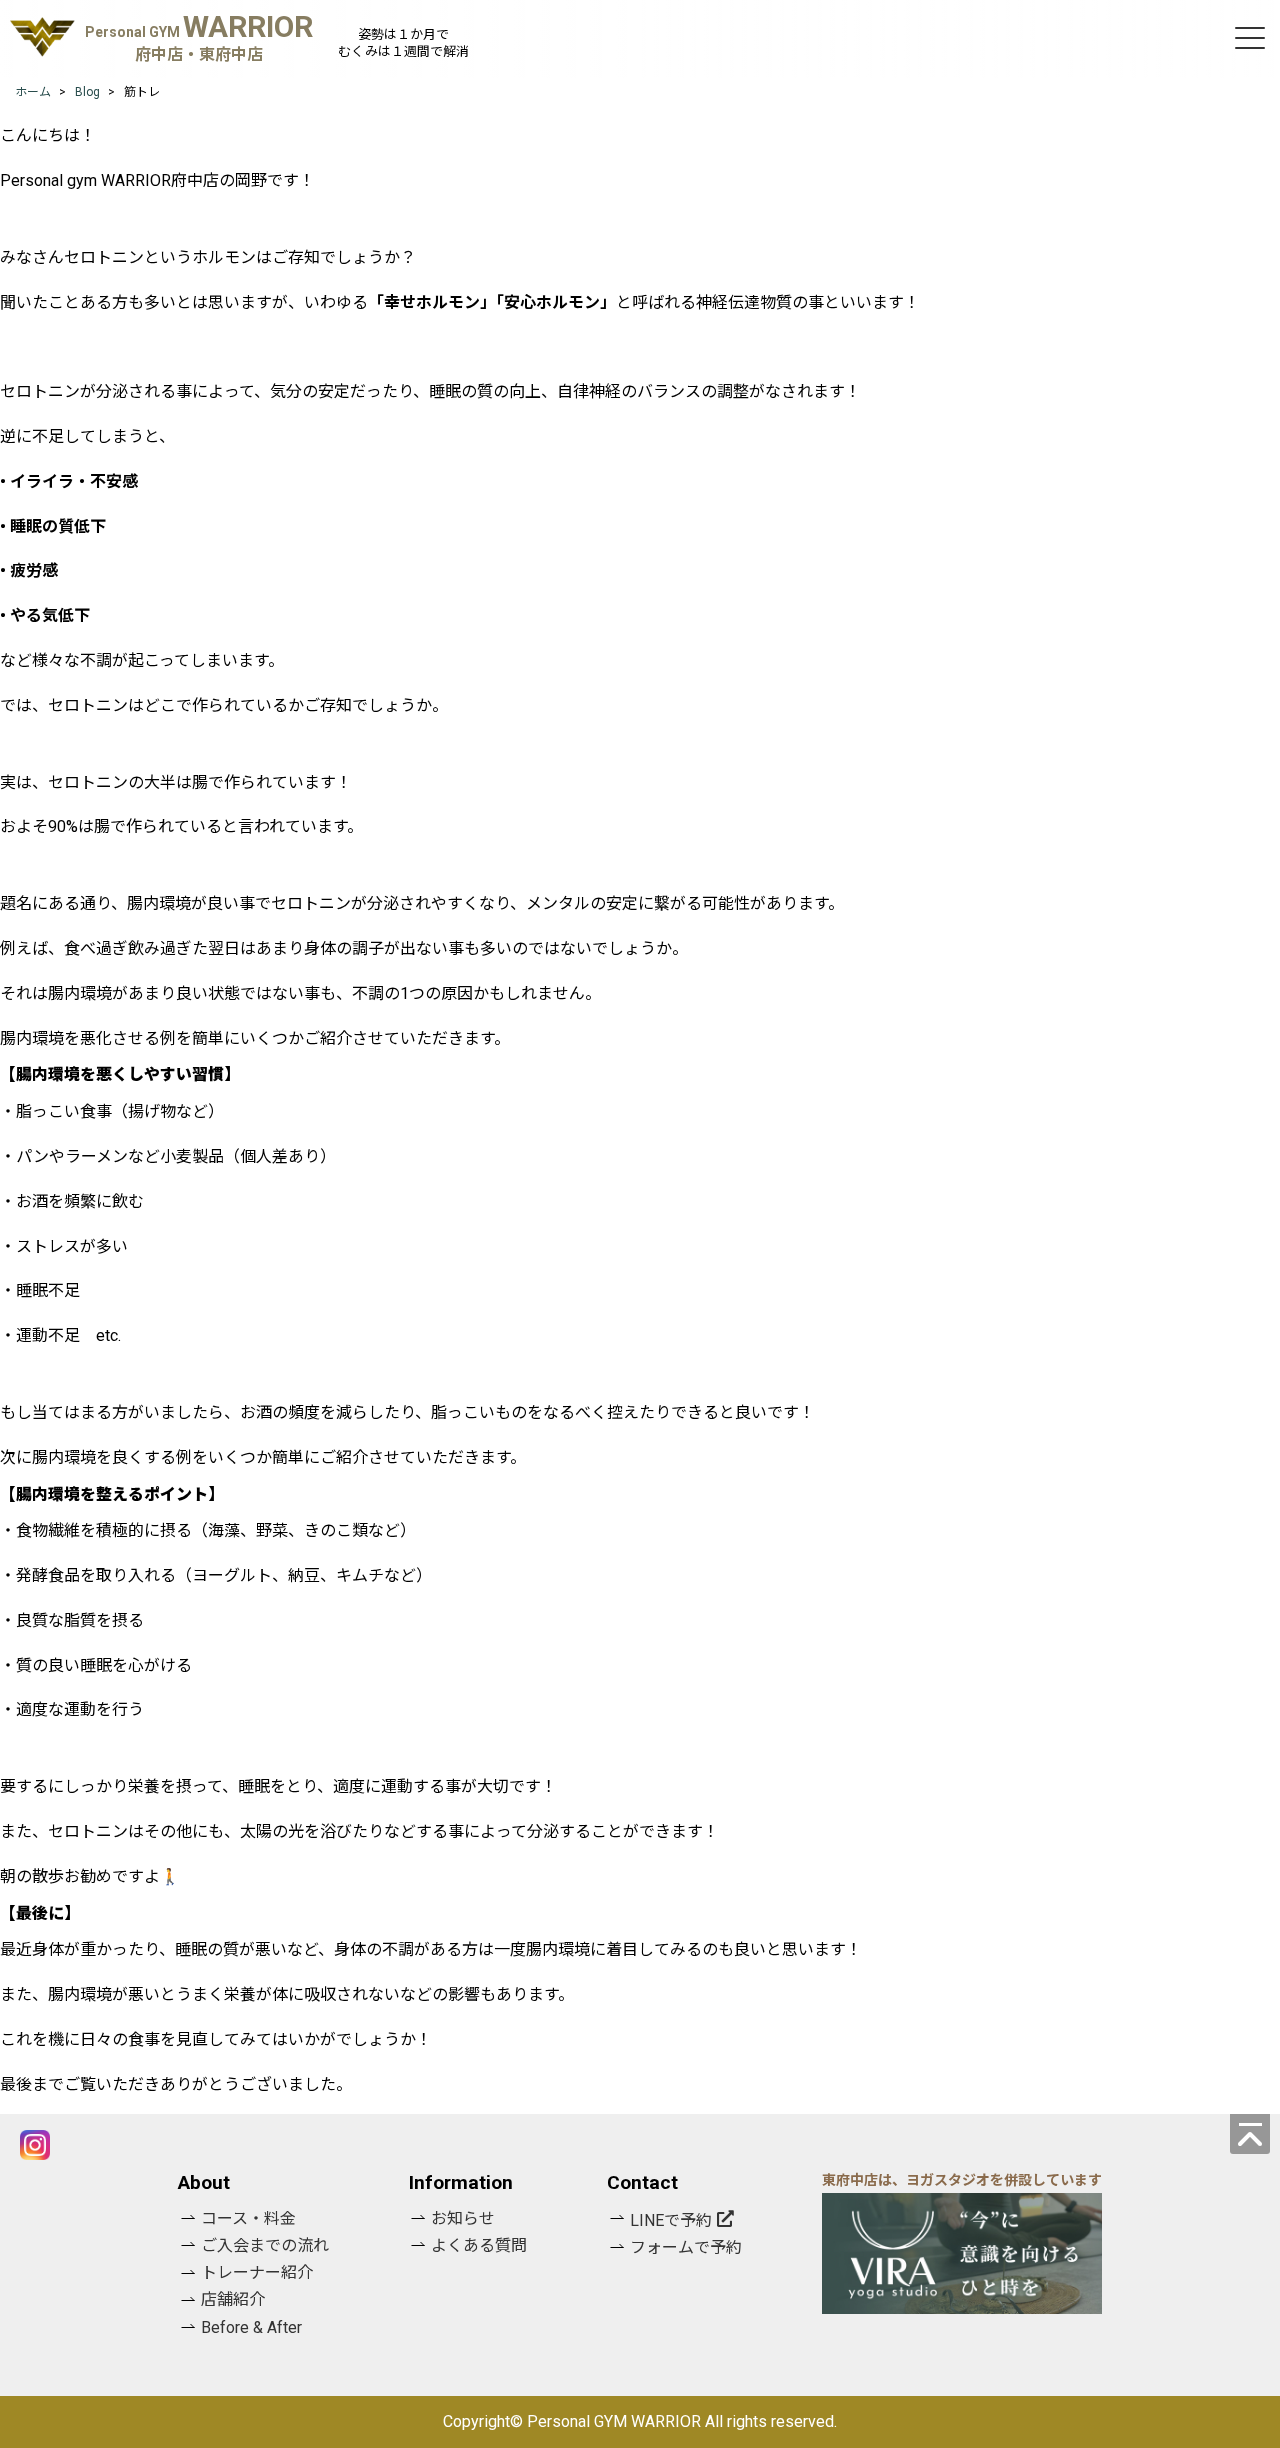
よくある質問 (479, 2245)
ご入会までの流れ (265, 2245)
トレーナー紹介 (257, 2272)
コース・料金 (248, 2218)
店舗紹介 (233, 2299)
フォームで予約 (686, 2247)
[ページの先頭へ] (1250, 2134)
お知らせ (463, 2218)
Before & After (251, 2327)
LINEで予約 (671, 2220)
